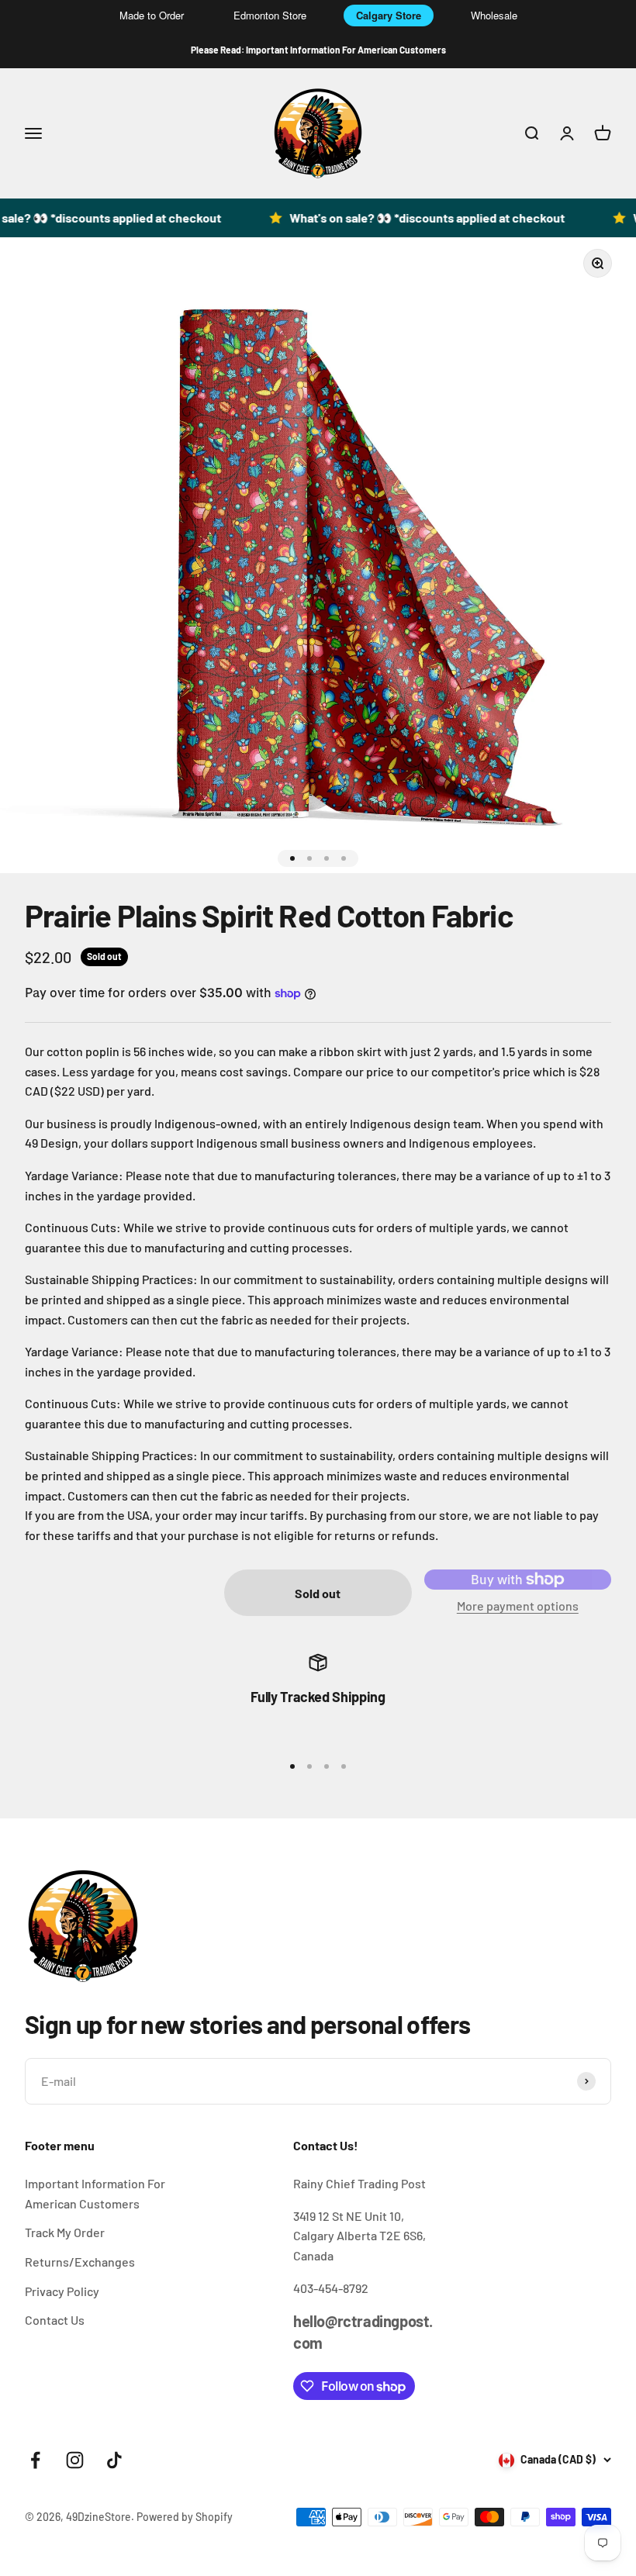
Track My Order (65, 2232)
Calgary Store (389, 15)
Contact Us (55, 2320)
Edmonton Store (270, 15)
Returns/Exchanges (80, 2262)
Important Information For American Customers (95, 2193)
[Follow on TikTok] (114, 2460)
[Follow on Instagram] (75, 2460)
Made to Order (152, 15)
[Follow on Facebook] (35, 2460)
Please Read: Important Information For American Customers (318, 50)
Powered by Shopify (185, 2517)
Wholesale (494, 15)
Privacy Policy (62, 2291)
